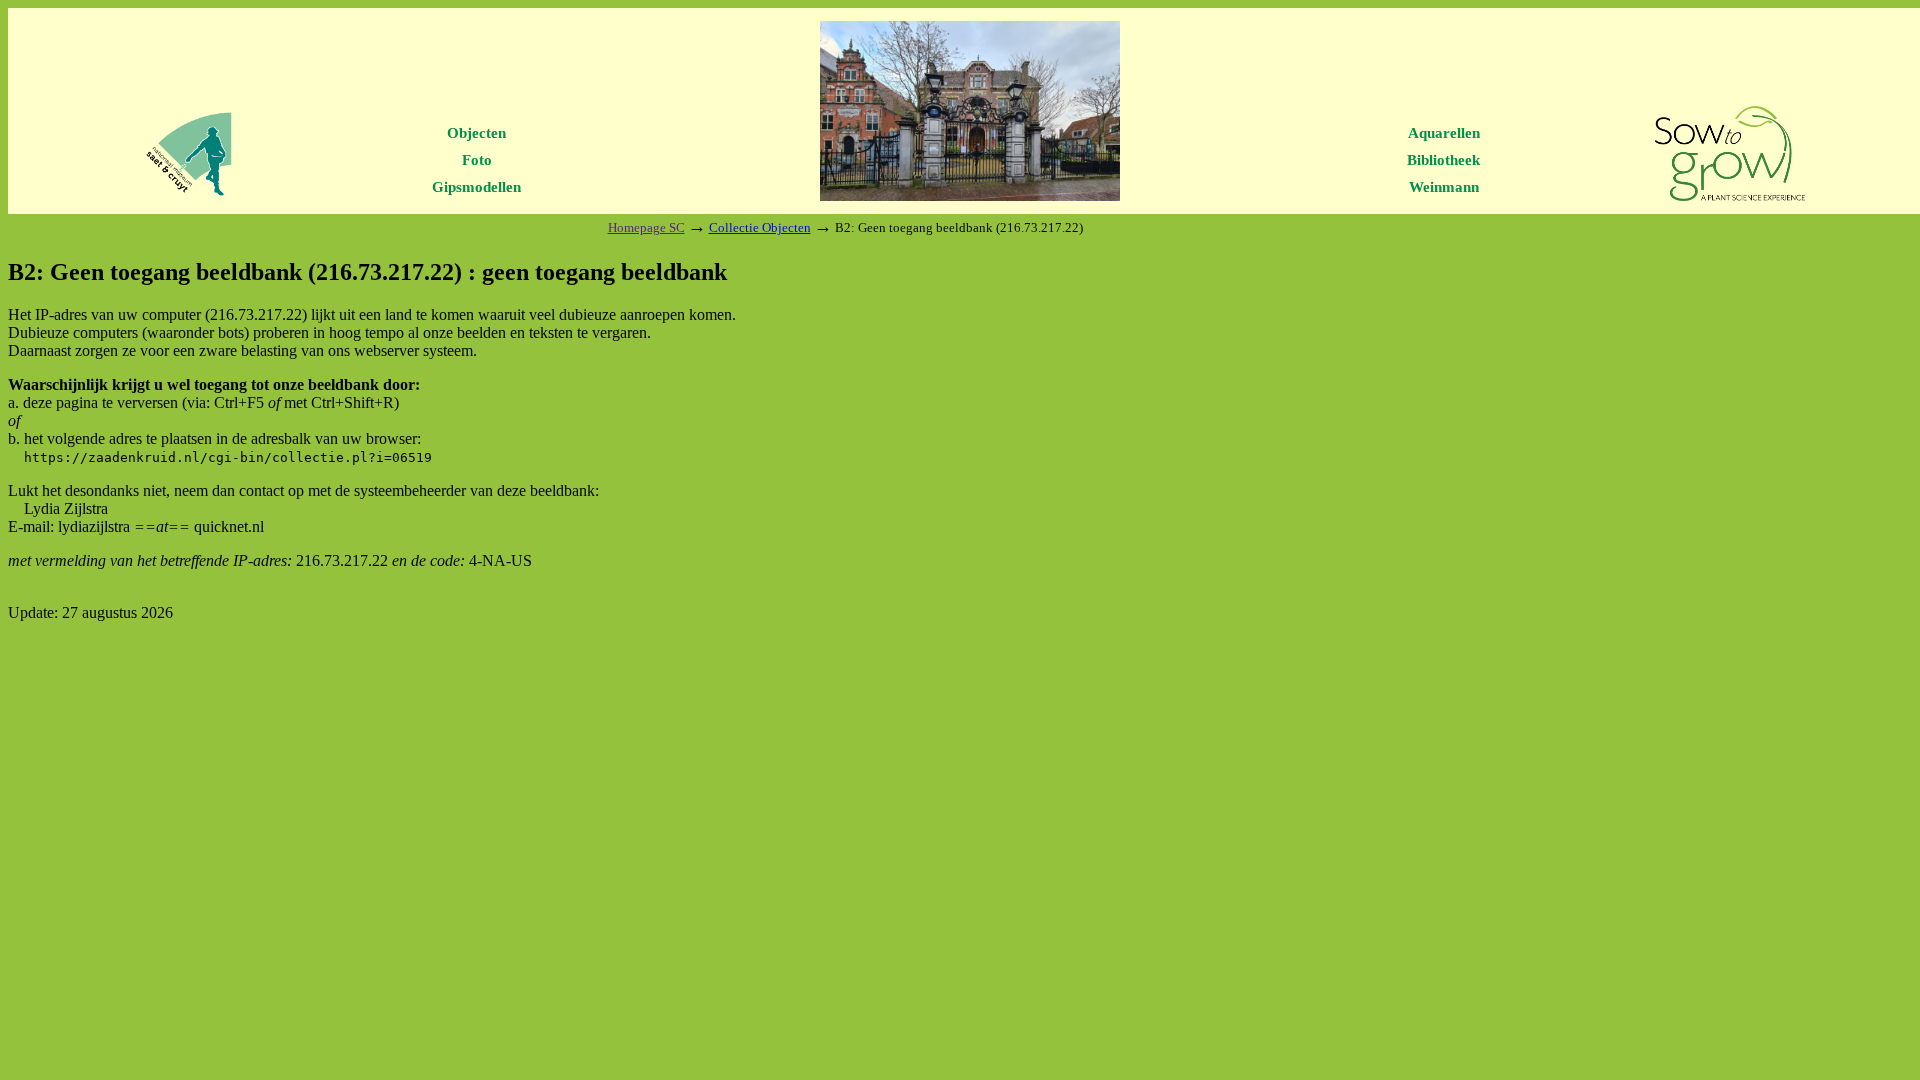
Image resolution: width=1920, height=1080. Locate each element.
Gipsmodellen (476, 187)
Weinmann (1444, 187)
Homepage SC (646, 227)
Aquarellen (1444, 133)
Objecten (476, 133)
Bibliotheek (1443, 160)
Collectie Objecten (760, 227)
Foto (477, 160)
